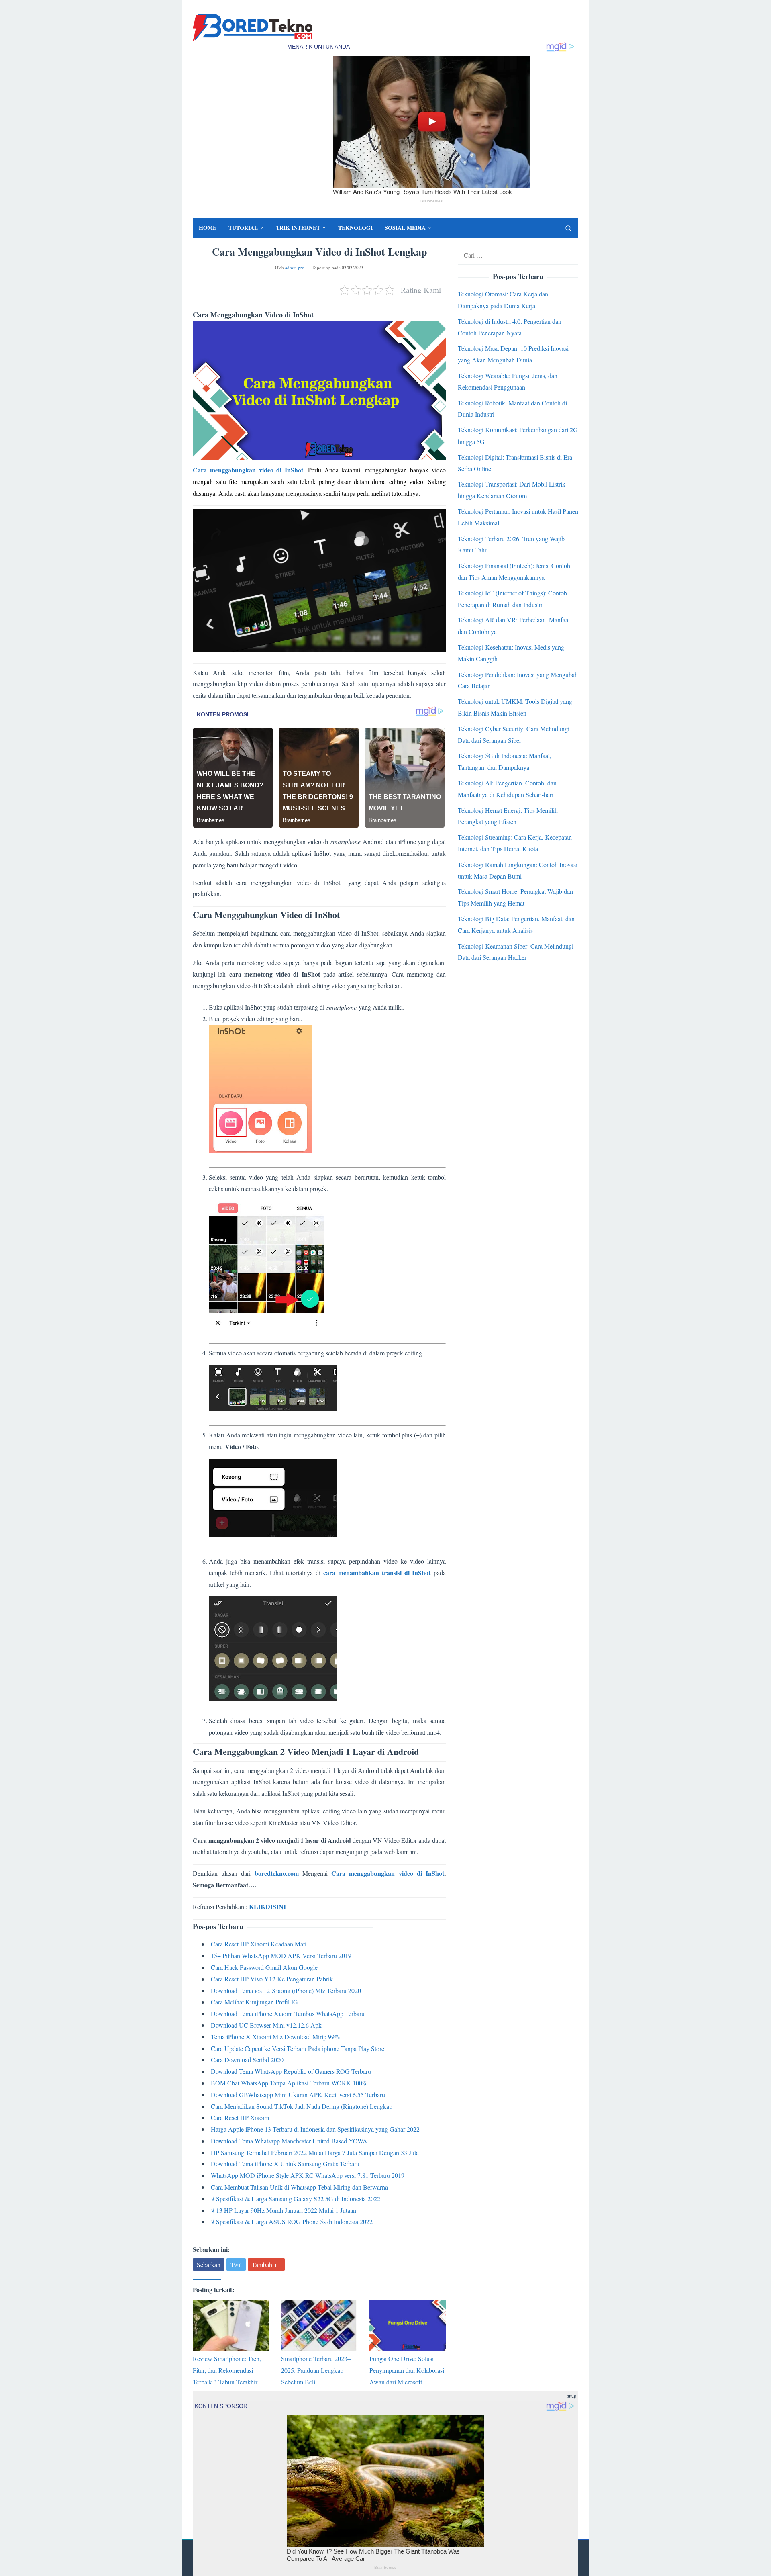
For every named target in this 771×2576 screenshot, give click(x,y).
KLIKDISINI (267, 1906)
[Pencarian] (568, 228)
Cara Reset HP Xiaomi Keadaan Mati (259, 1944)
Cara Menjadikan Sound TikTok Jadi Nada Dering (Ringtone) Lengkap (302, 2106)
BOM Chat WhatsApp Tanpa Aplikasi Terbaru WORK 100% (289, 2083)
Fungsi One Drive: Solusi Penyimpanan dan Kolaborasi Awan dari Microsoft (407, 2370)
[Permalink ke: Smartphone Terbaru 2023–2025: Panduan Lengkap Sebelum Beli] (319, 2325)
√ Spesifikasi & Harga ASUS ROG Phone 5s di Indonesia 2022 (292, 2221)
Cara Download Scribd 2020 (247, 2060)
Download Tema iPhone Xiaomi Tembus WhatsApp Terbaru (288, 2013)
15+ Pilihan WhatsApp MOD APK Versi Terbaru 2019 (281, 1956)
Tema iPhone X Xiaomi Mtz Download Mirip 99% (275, 2037)
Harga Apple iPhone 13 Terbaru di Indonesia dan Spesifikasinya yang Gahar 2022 (315, 2129)
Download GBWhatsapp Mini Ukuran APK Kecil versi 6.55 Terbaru (298, 2095)
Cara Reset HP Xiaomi (240, 2117)
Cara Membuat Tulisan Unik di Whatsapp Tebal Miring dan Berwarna (299, 2187)
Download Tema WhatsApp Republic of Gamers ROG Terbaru (291, 2071)
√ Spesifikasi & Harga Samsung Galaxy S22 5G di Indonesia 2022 (296, 2199)
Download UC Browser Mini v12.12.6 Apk (266, 2025)
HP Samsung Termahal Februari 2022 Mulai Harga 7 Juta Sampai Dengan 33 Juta (315, 2152)
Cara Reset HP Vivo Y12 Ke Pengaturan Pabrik (272, 1979)
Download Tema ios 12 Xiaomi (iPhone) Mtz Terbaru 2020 (286, 1990)
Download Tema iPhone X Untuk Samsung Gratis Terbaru (285, 2164)
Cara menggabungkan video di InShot (248, 470)
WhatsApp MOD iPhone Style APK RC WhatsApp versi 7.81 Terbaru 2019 (308, 2175)
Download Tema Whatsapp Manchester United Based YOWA (289, 2141)
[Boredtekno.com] (253, 27)
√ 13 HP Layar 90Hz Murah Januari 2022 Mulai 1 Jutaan (284, 2210)
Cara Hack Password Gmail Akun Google (264, 1967)
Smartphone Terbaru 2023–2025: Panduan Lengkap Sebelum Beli (316, 2370)
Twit (236, 2264)
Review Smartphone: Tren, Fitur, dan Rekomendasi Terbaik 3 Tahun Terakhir (227, 2370)
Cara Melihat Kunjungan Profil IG (254, 2002)
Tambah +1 (266, 2264)
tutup (571, 2396)
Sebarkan (209, 2264)
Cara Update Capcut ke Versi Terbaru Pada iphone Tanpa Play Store (298, 2048)
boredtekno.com (277, 1873)
